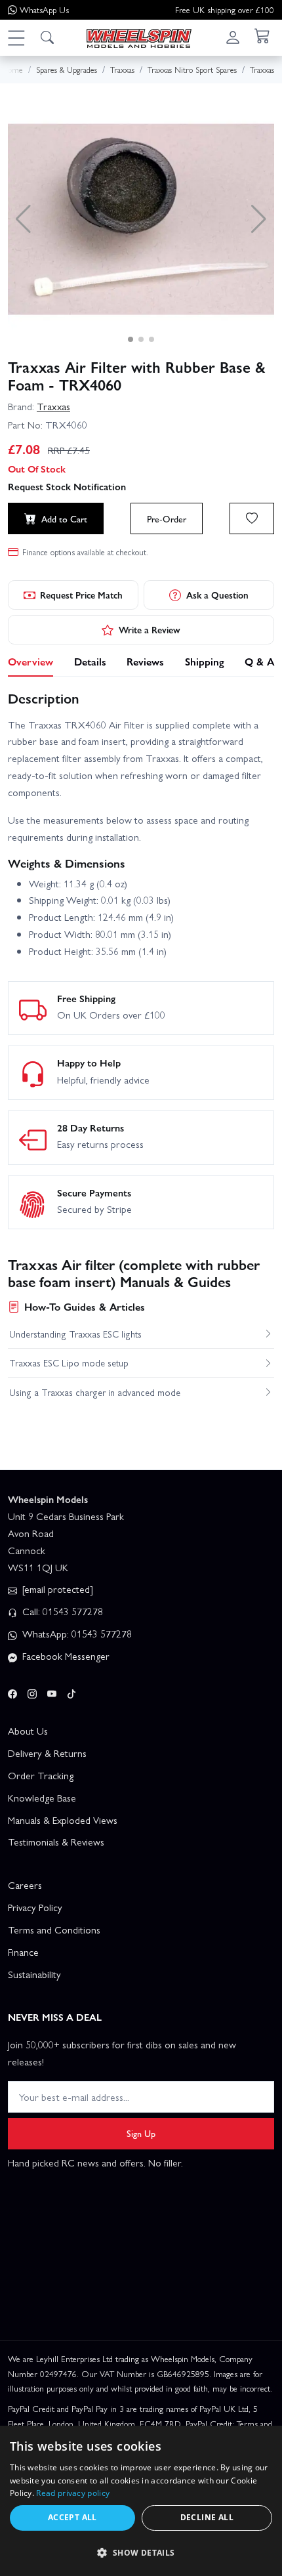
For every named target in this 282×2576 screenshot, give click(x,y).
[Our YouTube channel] (52, 1691)
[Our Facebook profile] (12, 1691)
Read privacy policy (73, 2493)
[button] (16, 37)
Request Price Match (81, 595)
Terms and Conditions (54, 1930)
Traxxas (53, 406)
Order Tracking (41, 1775)
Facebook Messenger (65, 1656)
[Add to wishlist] (252, 518)
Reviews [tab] (145, 661)
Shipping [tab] (205, 661)
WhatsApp (44, 10)
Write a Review (150, 629)
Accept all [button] (72, 2517)
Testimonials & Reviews (56, 1842)
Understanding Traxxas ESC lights (75, 1334)
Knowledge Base (42, 1798)
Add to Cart (64, 518)
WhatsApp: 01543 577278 (76, 1634)
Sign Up (141, 2133)
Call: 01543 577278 (61, 1611)
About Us (28, 1731)
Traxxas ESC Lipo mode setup (69, 1362)
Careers (25, 1885)
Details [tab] (90, 661)
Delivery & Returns (47, 1753)
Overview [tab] (30, 661)
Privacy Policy (35, 1907)
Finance (23, 1952)
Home (12, 69)
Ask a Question (217, 595)
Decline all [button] (207, 2517)
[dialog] (141, 2501)
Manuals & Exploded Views (63, 1820)
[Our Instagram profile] (32, 1691)
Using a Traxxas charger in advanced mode (95, 1392)
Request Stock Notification (67, 486)
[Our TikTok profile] (71, 1691)
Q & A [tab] (259, 661)
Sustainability (34, 1974)
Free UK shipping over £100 (225, 10)
